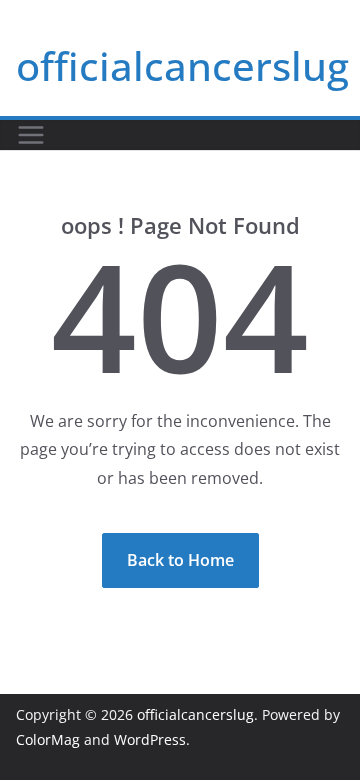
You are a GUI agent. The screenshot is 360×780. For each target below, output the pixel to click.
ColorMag (48, 739)
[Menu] (31, 135)
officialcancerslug (182, 65)
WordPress (150, 739)
